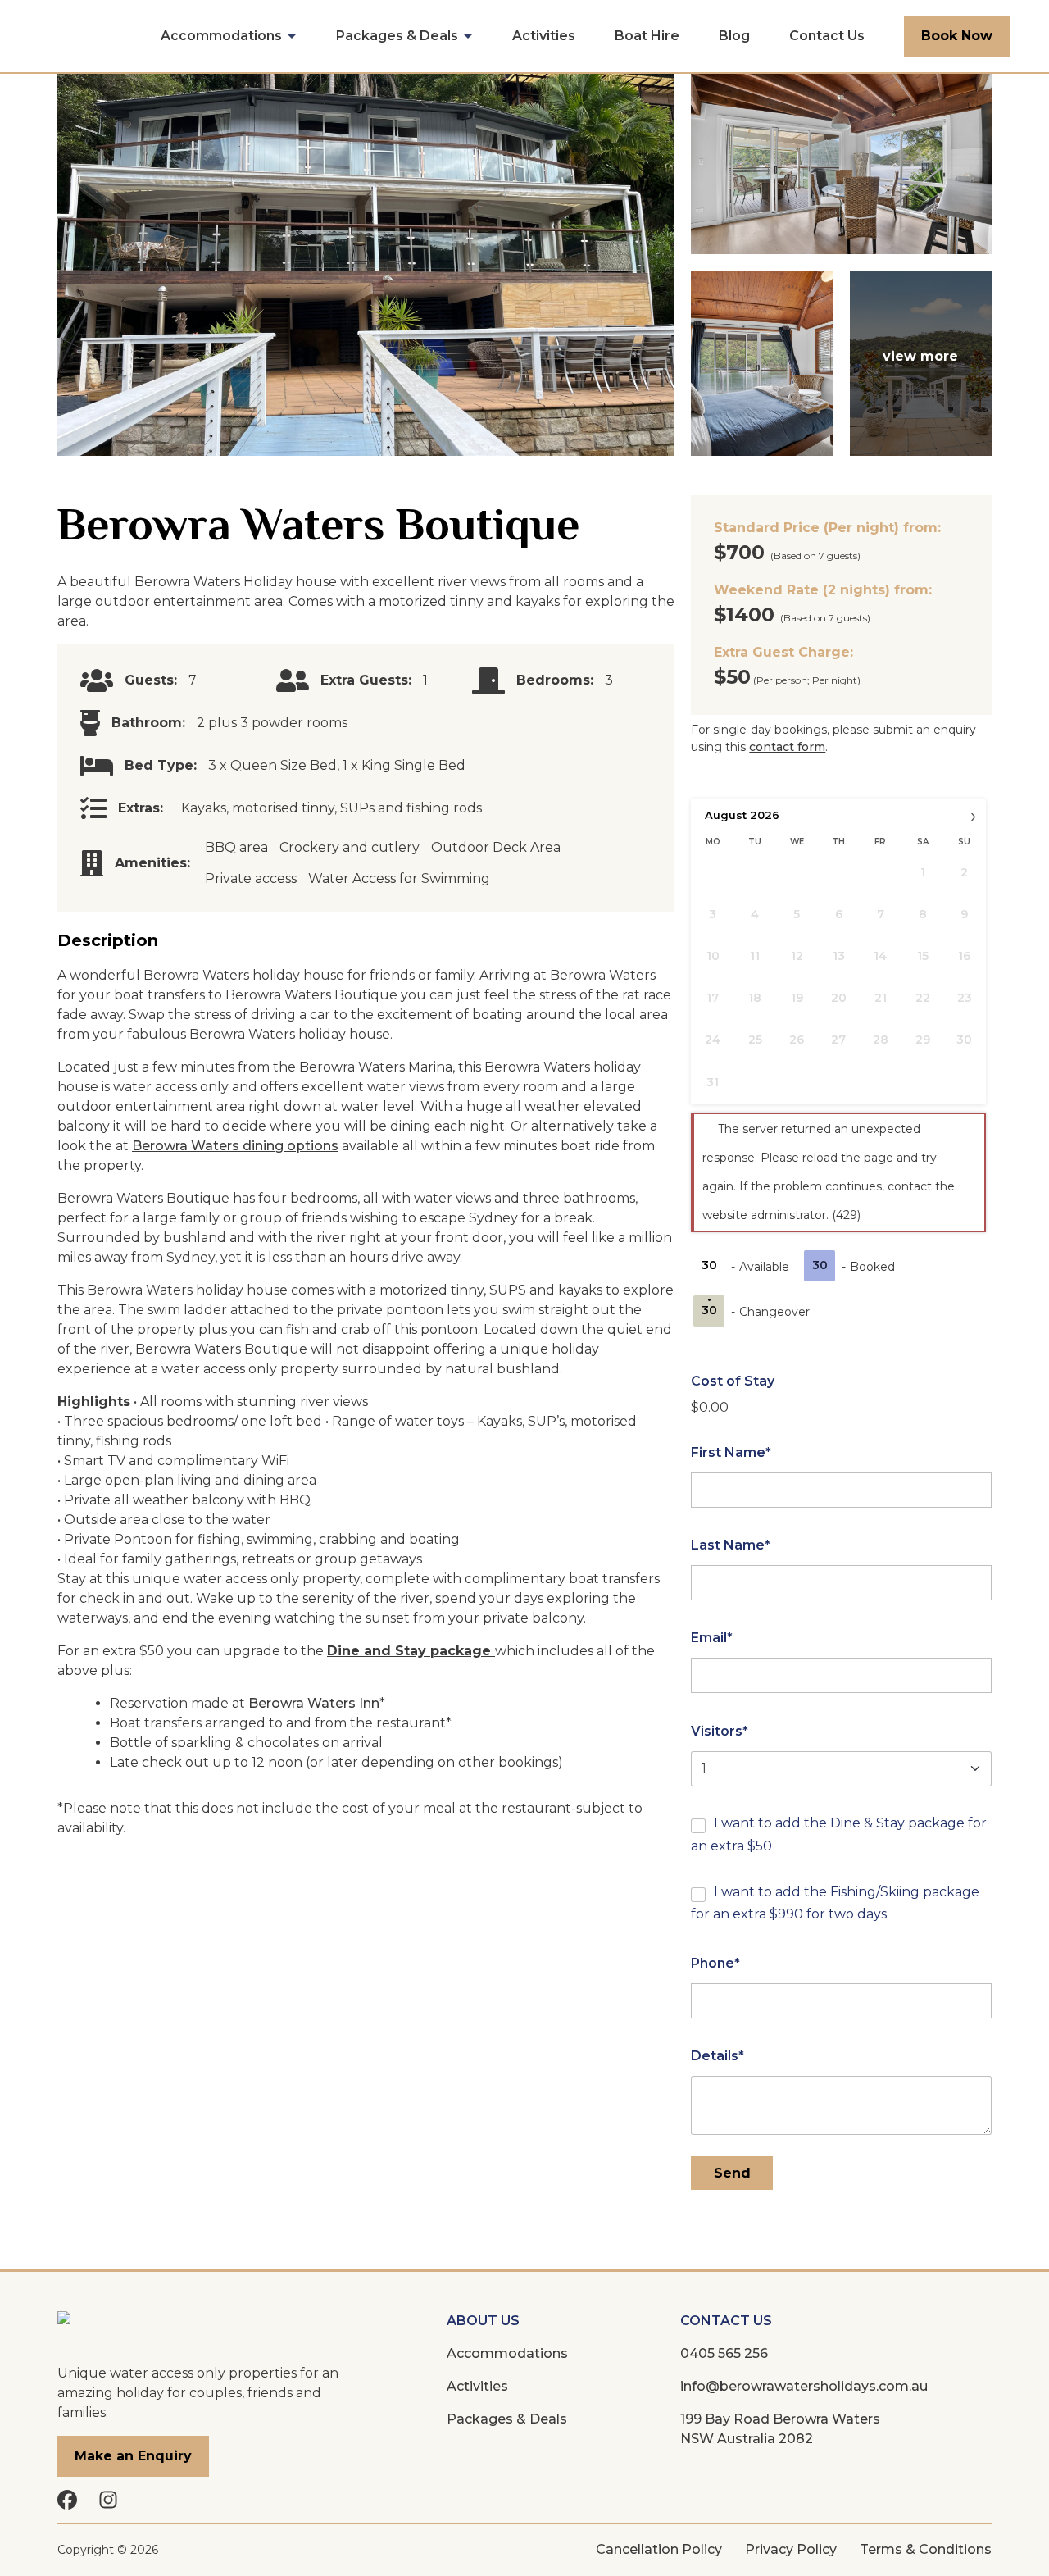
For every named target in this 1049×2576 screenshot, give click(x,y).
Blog (734, 36)
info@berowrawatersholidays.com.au (804, 2386)
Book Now (957, 36)
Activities (544, 36)
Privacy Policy (791, 2549)
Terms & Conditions (926, 2549)
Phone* (715, 1963)
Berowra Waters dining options (235, 1146)
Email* (712, 1638)
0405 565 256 (724, 2353)
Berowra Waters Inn (314, 1703)
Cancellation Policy (659, 2549)
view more (920, 356)
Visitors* (720, 1731)
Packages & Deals (397, 36)
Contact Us (827, 36)
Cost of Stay (733, 1381)
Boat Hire (647, 36)
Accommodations (221, 36)
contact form (787, 747)
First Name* (731, 1452)
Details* (717, 2056)
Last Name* (731, 1545)
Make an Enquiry (133, 2456)
